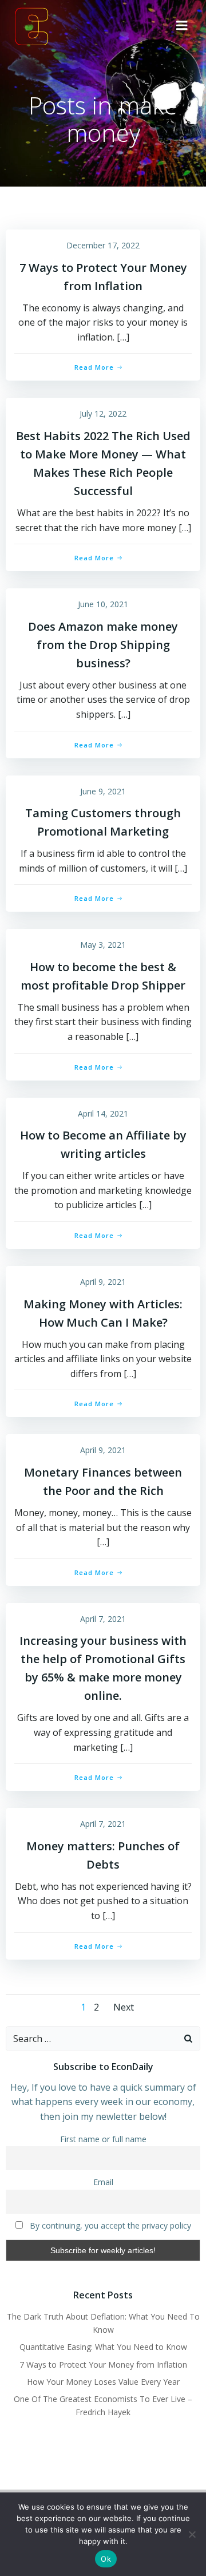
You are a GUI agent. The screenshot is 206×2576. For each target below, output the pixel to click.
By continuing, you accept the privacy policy (109, 2225)
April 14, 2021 (103, 1113)
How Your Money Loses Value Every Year (103, 2382)
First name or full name (103, 2139)
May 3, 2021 (103, 945)
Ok (106, 2559)
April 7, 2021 (103, 1619)
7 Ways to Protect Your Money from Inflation (103, 2365)
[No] (192, 2534)
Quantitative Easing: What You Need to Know (103, 2347)
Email (103, 2182)
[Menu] (182, 26)
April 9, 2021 (103, 1282)
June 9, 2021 (103, 791)
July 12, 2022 (103, 413)
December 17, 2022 (103, 245)
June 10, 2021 (103, 604)
